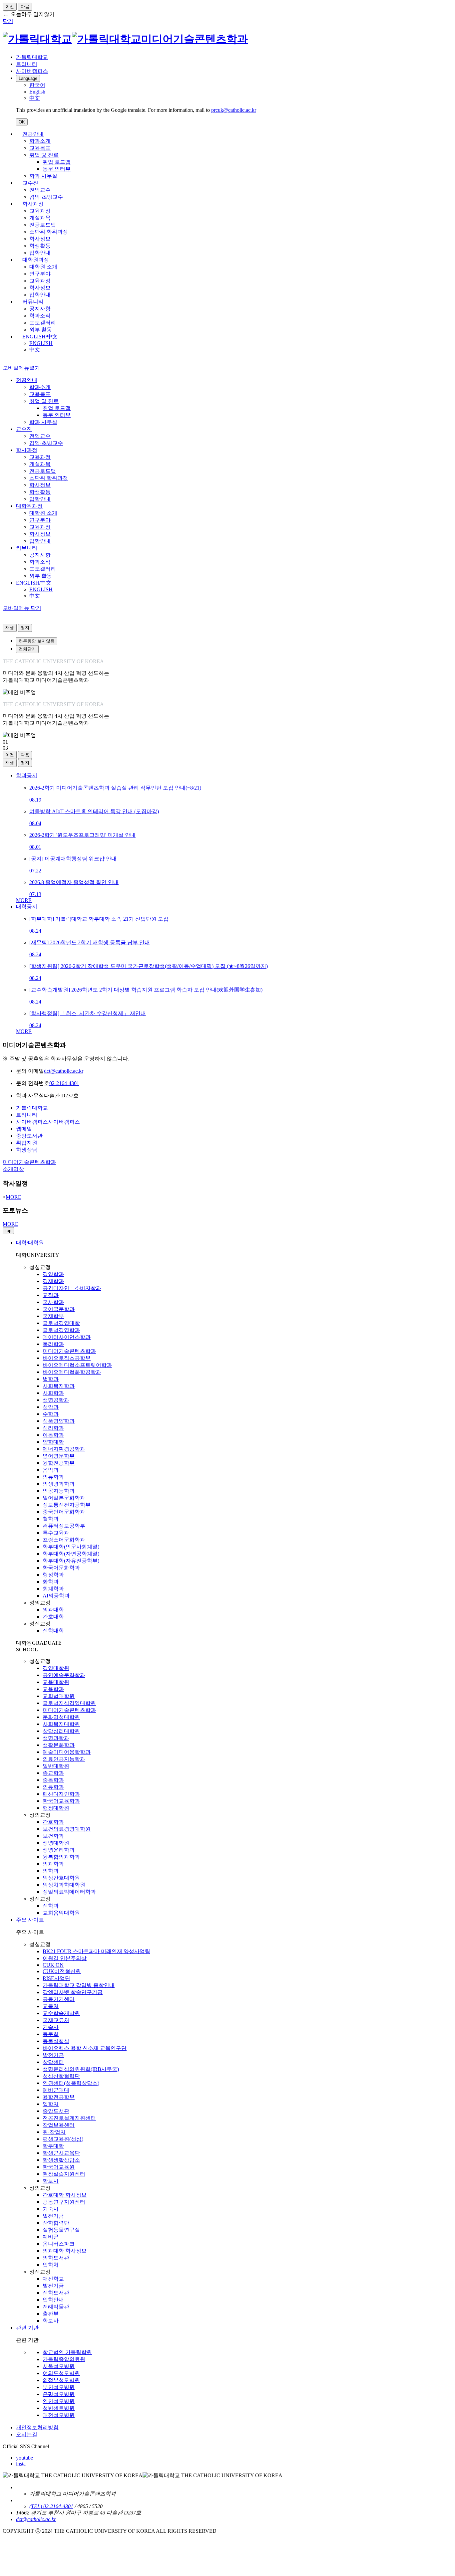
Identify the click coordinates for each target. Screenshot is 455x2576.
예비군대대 (56, 2090)
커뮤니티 (33, 302)
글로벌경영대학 (61, 1323)
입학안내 (40, 253)
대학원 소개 (43, 267)
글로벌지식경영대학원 (69, 1703)
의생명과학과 (59, 1484)
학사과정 (33, 204)
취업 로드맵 (57, 162)
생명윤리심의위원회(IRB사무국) (81, 2069)
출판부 (51, 2314)
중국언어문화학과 (64, 1512)
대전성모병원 (59, 2415)
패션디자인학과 (61, 1794)
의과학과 (53, 1864)
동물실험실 (56, 2041)
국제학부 (53, 1316)
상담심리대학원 (61, 1731)
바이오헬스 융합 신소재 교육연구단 (85, 2048)
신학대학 (53, 1631)
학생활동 (40, 246)
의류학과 (53, 1477)
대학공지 (27, 907)
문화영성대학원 (61, 1717)
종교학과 (53, 1773)
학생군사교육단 (61, 2153)
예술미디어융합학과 (67, 1752)
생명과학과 (56, 1738)
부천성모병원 (59, 2387)
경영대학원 (56, 1668)
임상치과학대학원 (64, 1885)
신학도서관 (56, 2293)
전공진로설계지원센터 (69, 2118)
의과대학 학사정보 (65, 2251)
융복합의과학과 (61, 1857)
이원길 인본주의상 (65, 1958)
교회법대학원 (59, 1696)
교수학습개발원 (61, 2013)
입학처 (51, 2104)
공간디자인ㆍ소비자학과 (72, 1288)
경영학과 (53, 1274)
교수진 (30, 183)
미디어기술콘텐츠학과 (69, 1351)
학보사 (51, 2181)
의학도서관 (56, 2258)
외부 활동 (41, 330)
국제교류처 (56, 2020)
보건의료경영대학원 (67, 1829)
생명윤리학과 (59, 1850)
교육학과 (53, 1689)
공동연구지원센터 (64, 2202)
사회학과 (53, 1393)
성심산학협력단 (61, 2076)
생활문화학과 (59, 1745)
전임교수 (40, 190)
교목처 (51, 2006)
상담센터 (53, 2062)
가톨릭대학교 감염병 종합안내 (79, 1985)
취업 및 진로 (44, 155)
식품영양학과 (59, 1421)
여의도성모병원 (61, 2373)
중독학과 (53, 1780)
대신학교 (53, 2279)
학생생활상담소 (61, 2160)
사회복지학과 (59, 1386)
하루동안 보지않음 (37, 641)
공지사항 (40, 309)
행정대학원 (56, 1808)
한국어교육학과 (61, 1801)
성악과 (51, 1407)
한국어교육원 (59, 2167)
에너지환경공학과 (64, 1449)
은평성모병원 (59, 2394)
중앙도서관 (56, 2111)
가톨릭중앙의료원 (64, 2359)
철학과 (51, 1519)
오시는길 (27, 2434)
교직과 (51, 1295)
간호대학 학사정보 (65, 2195)
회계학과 (53, 1589)
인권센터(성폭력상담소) (71, 2083)
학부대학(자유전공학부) (71, 1561)
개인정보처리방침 (37, 2427)
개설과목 (40, 218)
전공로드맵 (43, 225)
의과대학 (53, 1610)
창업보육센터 (59, 2125)
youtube (24, 2458)
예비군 (51, 2237)
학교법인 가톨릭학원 (67, 2352)
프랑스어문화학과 (64, 1540)
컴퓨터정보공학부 (64, 1526)
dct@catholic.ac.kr (64, 1071)
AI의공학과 (56, 1596)
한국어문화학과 (61, 1568)
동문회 (51, 2034)
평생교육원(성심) (63, 2139)
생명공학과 (56, 1400)
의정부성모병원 (61, 2380)
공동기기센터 (59, 1999)
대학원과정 (36, 260)
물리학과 (53, 1344)
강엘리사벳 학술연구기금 (73, 1992)
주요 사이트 (30, 1920)
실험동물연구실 (61, 2230)
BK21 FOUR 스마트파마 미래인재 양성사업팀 (96, 1951)
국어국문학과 (59, 1309)
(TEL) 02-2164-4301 (51, 2506)
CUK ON (53, 1965)
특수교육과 (56, 1533)
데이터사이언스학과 (67, 1337)
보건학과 (53, 1836)
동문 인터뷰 (57, 169)
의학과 (51, 1871)
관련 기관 (27, 2328)
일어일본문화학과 (64, 1498)
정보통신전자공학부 (67, 1505)
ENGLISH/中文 (40, 337)
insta (21, 2464)
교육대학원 (56, 1682)
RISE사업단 (56, 1978)
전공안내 (33, 134)
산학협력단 (56, 2223)
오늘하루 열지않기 (33, 14)
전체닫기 (27, 649)
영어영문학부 (59, 1456)
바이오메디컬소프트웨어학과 (77, 1365)
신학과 (51, 1906)
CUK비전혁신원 (62, 1971)
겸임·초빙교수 (46, 197)
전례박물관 (56, 2307)
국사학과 (53, 1302)
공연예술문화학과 (64, 1675)
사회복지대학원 (61, 1724)
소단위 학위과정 (49, 232)
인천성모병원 (59, 2401)
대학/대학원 (30, 1243)
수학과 (51, 1414)
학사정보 (40, 239)
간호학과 (53, 1822)
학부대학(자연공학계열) (71, 1554)
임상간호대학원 (61, 1878)
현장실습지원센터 (64, 2174)
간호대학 (53, 1617)
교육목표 (40, 148)
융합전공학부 (59, 1463)
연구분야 (40, 274)
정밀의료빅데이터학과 (69, 1892)
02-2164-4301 (64, 1083)
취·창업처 (54, 2132)
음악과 (51, 1470)
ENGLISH (41, 343)
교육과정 (40, 211)
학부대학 (53, 2146)
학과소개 (40, 141)
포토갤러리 (43, 323)
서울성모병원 (59, 2366)
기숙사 (51, 2027)
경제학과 (53, 1281)
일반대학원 (56, 1766)
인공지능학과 (59, 1491)
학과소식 (40, 316)
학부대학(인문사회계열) (71, 1547)
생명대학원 (56, 1843)
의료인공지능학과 (64, 1759)
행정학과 (53, 1575)
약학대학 (53, 1442)
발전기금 (53, 2055)
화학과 (51, 1582)
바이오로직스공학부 (67, 1358)
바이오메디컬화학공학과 (72, 1372)
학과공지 (27, 775)
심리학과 (53, 1428)
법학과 (51, 1379)
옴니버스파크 (59, 2244)
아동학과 (53, 1435)
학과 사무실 (43, 176)
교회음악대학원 (61, 1913)
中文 (35, 350)
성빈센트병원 (59, 2408)
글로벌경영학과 (61, 1330)
